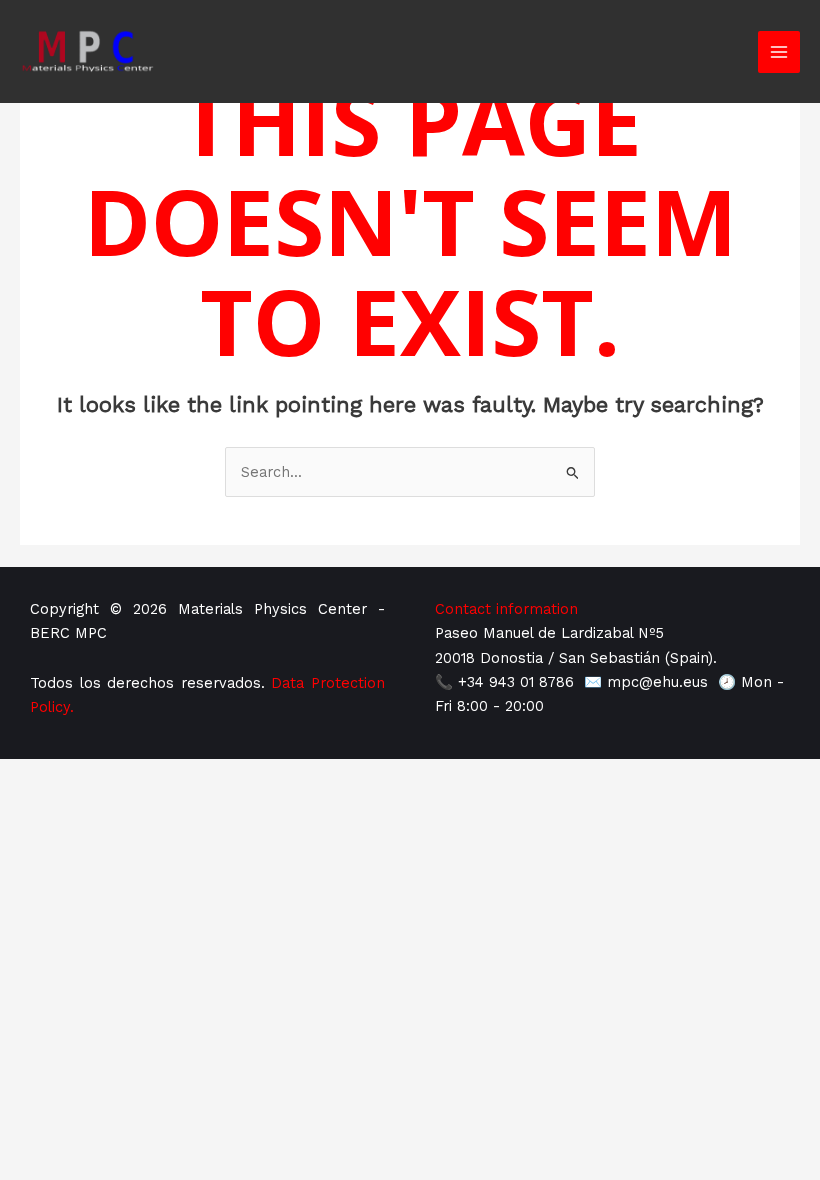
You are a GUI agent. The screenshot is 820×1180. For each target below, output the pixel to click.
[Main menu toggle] (779, 52)
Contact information (506, 609)
